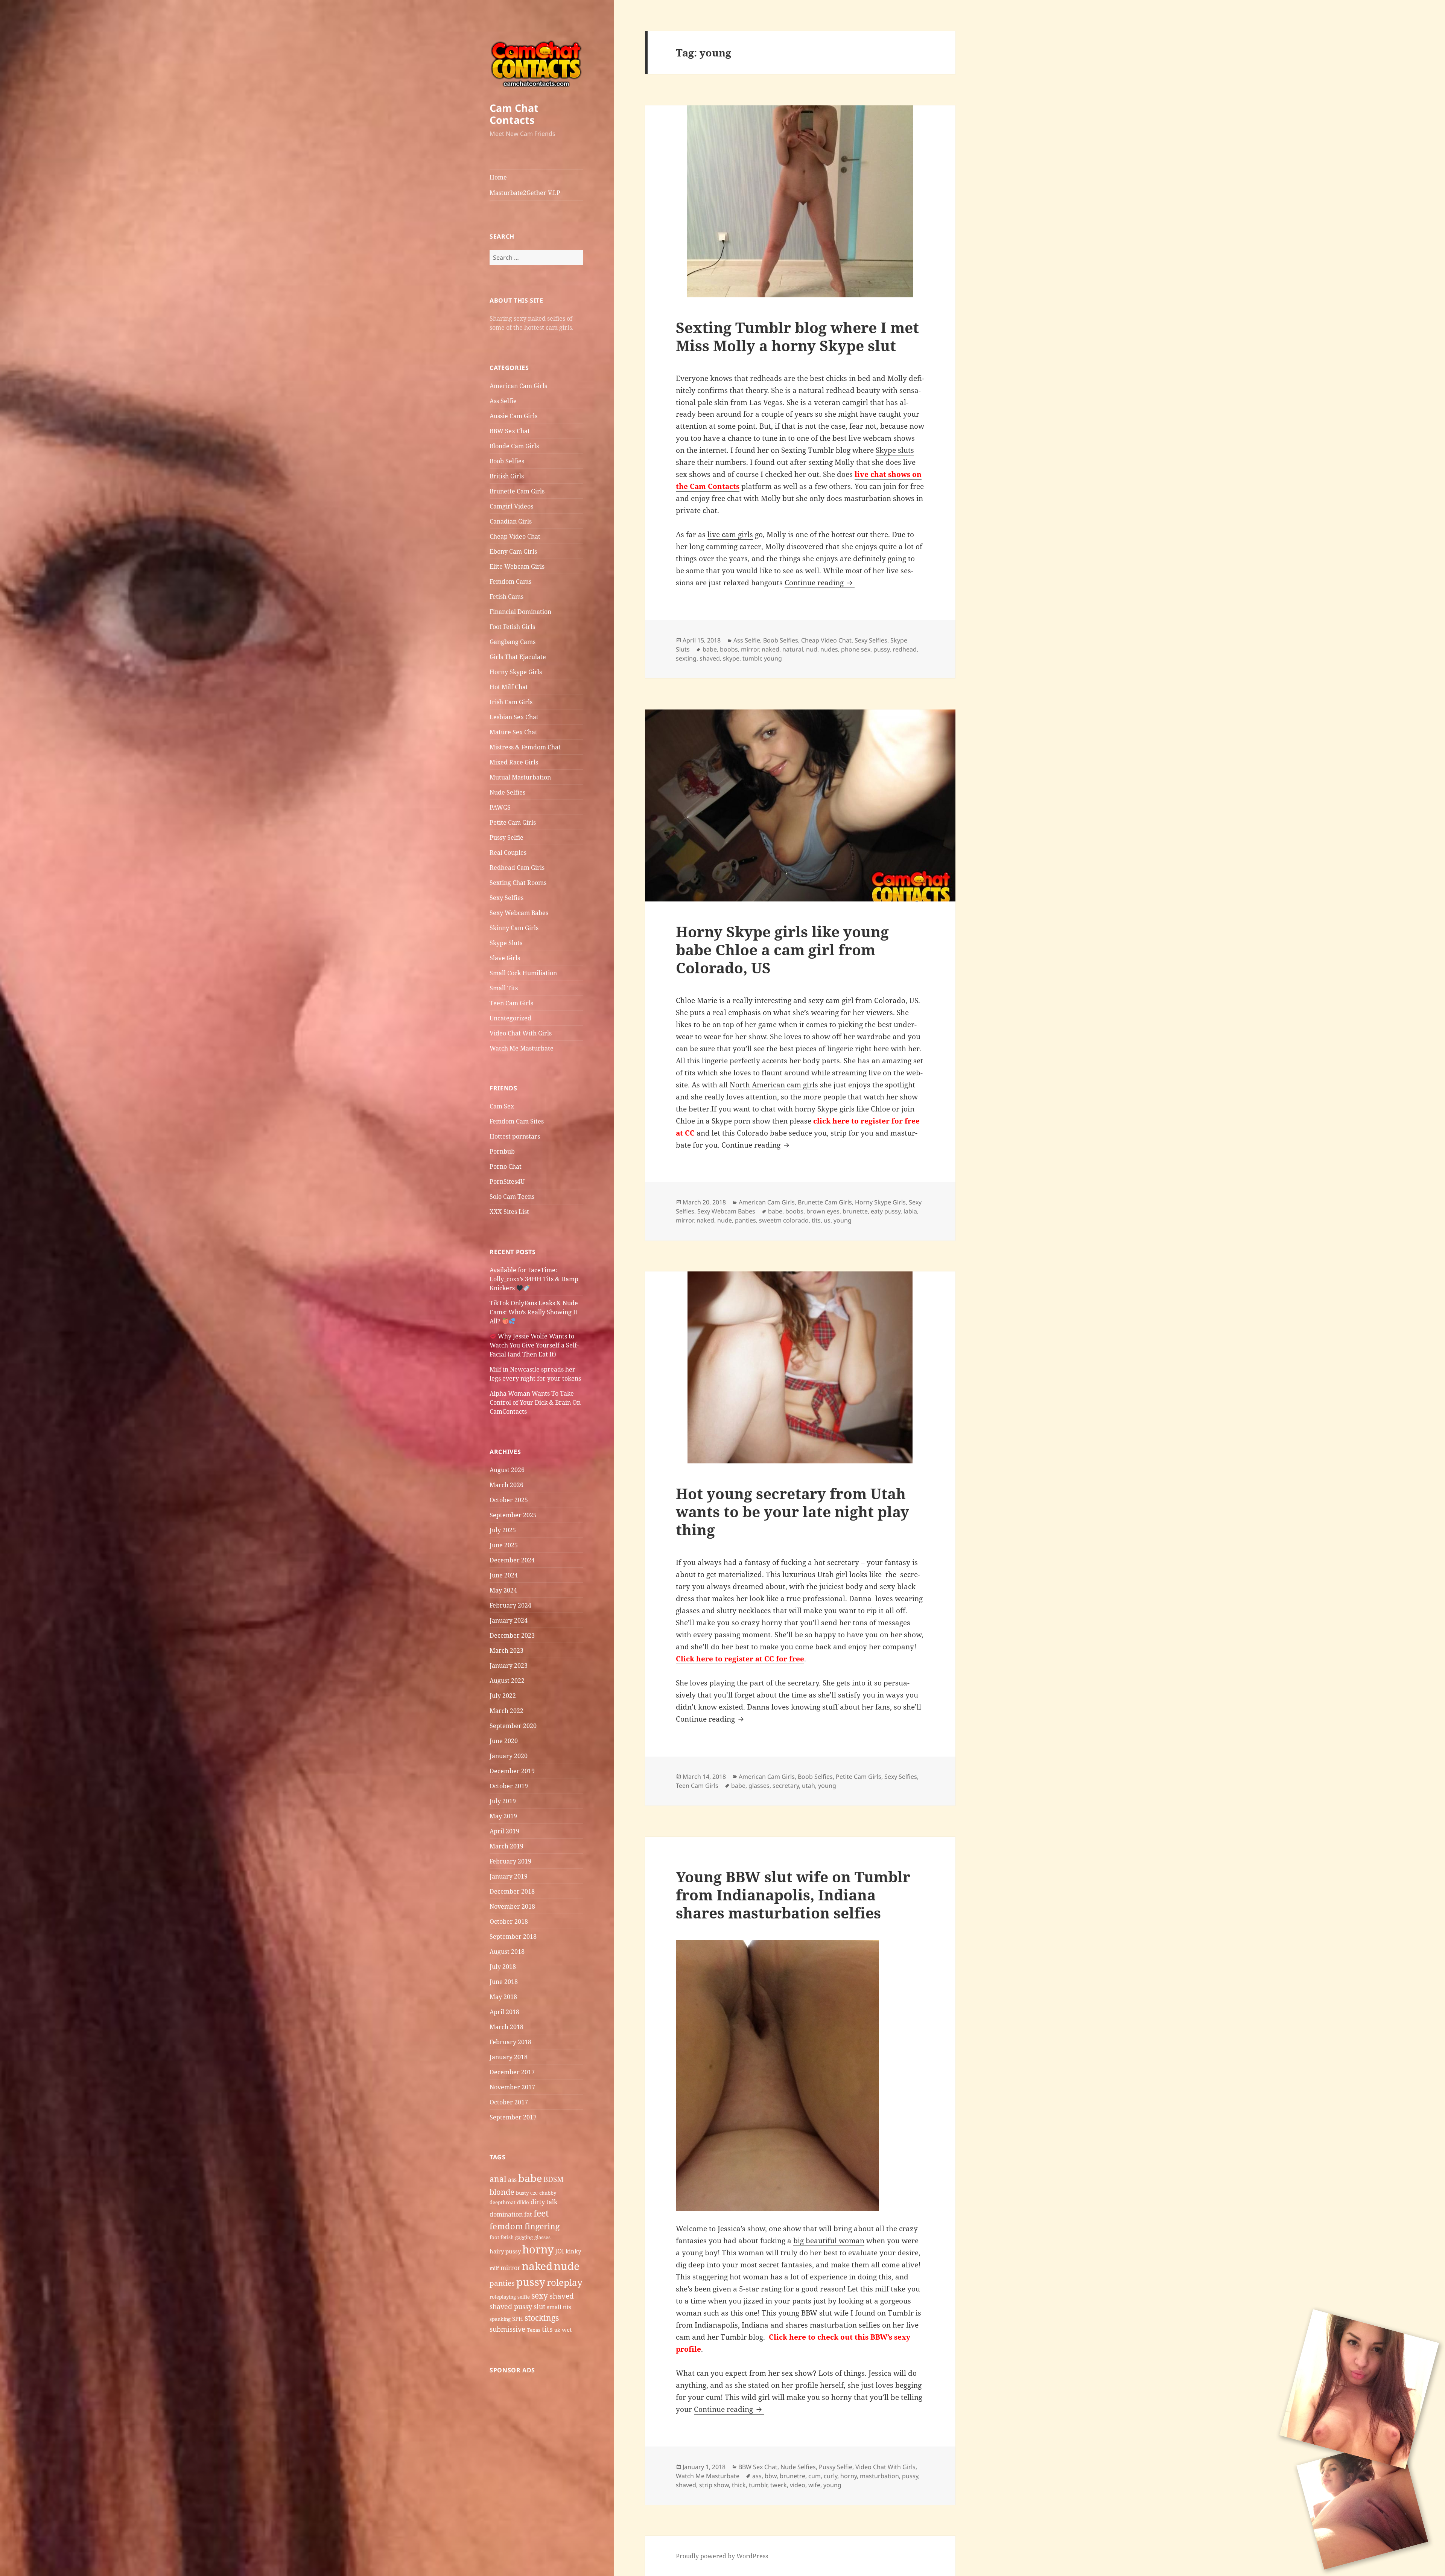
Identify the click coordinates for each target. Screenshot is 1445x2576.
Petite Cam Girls (513, 822)
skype (731, 658)
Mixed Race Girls (514, 762)
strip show (714, 2485)
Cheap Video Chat (515, 536)
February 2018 (510, 2042)
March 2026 (507, 1485)
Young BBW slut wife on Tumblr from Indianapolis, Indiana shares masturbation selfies (793, 1895)
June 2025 (504, 1545)
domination (506, 2214)
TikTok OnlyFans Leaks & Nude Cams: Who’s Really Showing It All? (534, 1312)
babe (530, 2178)
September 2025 (513, 1515)
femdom (506, 2226)
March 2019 (507, 1846)
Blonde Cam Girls (514, 446)
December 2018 (512, 1891)
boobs (729, 649)
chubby (548, 2193)
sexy (540, 2295)
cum (815, 2476)
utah (808, 1786)
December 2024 (512, 1560)
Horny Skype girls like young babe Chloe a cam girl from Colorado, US (782, 949)
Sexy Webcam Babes (519, 913)
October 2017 (509, 2102)
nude (567, 2266)
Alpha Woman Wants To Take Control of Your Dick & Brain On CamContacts (535, 1402)
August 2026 (507, 1470)
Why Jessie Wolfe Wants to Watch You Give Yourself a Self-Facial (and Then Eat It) (534, 1345)
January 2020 (509, 1756)
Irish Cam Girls (511, 702)
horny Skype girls (825, 1109)
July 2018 (503, 1967)
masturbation (879, 2476)
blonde (502, 2192)
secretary (786, 1786)
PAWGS (500, 807)
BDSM (554, 2179)
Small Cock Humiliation (523, 973)
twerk (779, 2485)
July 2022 (503, 1696)
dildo (523, 2202)
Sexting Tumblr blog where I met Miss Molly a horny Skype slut (797, 336)
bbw (771, 2476)
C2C (534, 2193)
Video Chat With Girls (521, 1033)
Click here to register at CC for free (740, 1659)
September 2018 (513, 1937)
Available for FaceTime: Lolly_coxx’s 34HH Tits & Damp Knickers (534, 1279)
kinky (573, 2251)
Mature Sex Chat (513, 732)
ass (512, 2180)
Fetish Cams (507, 597)
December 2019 (512, 1771)
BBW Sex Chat (510, 431)
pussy (531, 2282)
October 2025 (509, 1500)
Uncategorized (510, 1018)
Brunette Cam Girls (517, 491)
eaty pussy (886, 1211)
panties (502, 2283)
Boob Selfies (507, 461)
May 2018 (503, 1997)
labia (910, 1211)
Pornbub (502, 1151)
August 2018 (507, 1952)
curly (830, 2476)
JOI (560, 2251)
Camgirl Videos (511, 506)
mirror (510, 2268)
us (827, 1220)
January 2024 (509, 1620)
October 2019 (509, 1786)
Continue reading (820, 583)
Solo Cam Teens (512, 1197)
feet (541, 2213)
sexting (686, 658)
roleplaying (503, 2297)
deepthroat (503, 2202)
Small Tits (504, 988)
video (798, 2485)
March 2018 (507, 2027)
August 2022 (507, 1681)
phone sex (856, 649)
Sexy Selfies (507, 898)
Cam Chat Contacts (514, 114)
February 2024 (510, 1605)
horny (538, 2249)
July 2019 (503, 1801)
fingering (542, 2226)
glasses (542, 2237)
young (773, 658)
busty (522, 2193)
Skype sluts (895, 450)
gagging (524, 2237)
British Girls (507, 476)
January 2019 (509, 1876)
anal (498, 2179)
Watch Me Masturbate (522, 1048)
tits (547, 2329)
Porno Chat (506, 1166)
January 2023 (509, 1666)
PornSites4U (507, 1181)
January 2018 (509, 2057)
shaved (562, 2296)
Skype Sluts (506, 943)
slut (539, 2307)
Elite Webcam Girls (517, 566)
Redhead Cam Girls (517, 868)
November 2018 (512, 1906)
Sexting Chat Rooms (518, 883)
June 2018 (504, 1982)
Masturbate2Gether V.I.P (525, 193)
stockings (542, 2318)
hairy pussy (505, 2251)
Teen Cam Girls (511, 1003)
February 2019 (510, 1861)
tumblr (752, 658)
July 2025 (503, 1530)
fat (528, 2214)
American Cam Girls (518, 386)
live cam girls (730, 534)
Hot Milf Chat (509, 687)
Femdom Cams (510, 582)
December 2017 (512, 2072)
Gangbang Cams (513, 642)
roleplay (565, 2282)
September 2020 (513, 1726)
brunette (855, 1211)
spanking (500, 2319)
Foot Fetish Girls (512, 627)
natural (793, 649)
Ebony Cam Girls (513, 551)
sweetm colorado (784, 1220)
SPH (518, 2319)
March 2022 (507, 1711)
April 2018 (504, 2012)
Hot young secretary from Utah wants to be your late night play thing (792, 1511)
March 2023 (507, 1650)
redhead (905, 649)
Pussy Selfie (507, 837)
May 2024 (503, 1590)
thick (739, 2485)
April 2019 (504, 1831)
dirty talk (544, 2202)
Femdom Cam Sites (517, 1121)
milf (494, 2268)
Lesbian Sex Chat (514, 717)
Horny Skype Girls (516, 672)
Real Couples (508, 853)
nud (812, 649)
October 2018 (509, 1921)
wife (814, 2485)
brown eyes (823, 1211)
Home (498, 177)
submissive (507, 2329)
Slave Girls (505, 958)
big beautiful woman (829, 2241)
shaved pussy (511, 2307)
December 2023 (512, 1635)
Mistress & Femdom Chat (525, 747)
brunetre (792, 2476)
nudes (829, 649)
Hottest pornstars (515, 1136)
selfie (524, 2297)
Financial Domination (520, 612)
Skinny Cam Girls (514, 928)
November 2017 (512, 2087)
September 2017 (513, 2117)
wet (567, 2329)
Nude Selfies (507, 792)
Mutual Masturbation (520, 777)
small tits (559, 2307)
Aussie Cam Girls (513, 416)
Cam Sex (502, 1106)
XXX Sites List (509, 1212)
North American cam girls (774, 1085)
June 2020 (504, 1741)
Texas (534, 2330)
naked (537, 2266)
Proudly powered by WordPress (722, 2556)
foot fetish (502, 2237)
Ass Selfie (503, 401)
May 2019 (503, 1816)
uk (557, 2330)
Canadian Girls (511, 521)
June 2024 (504, 1575)
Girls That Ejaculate (518, 657)
